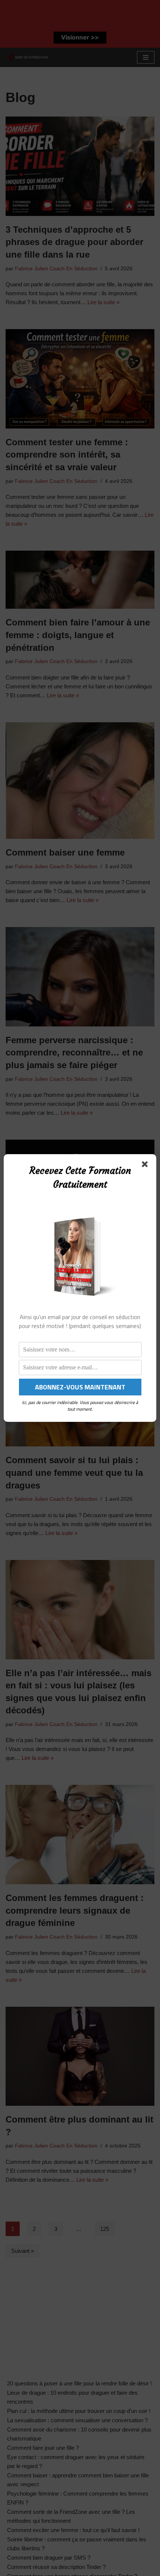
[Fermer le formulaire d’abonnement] (146, 1166)
